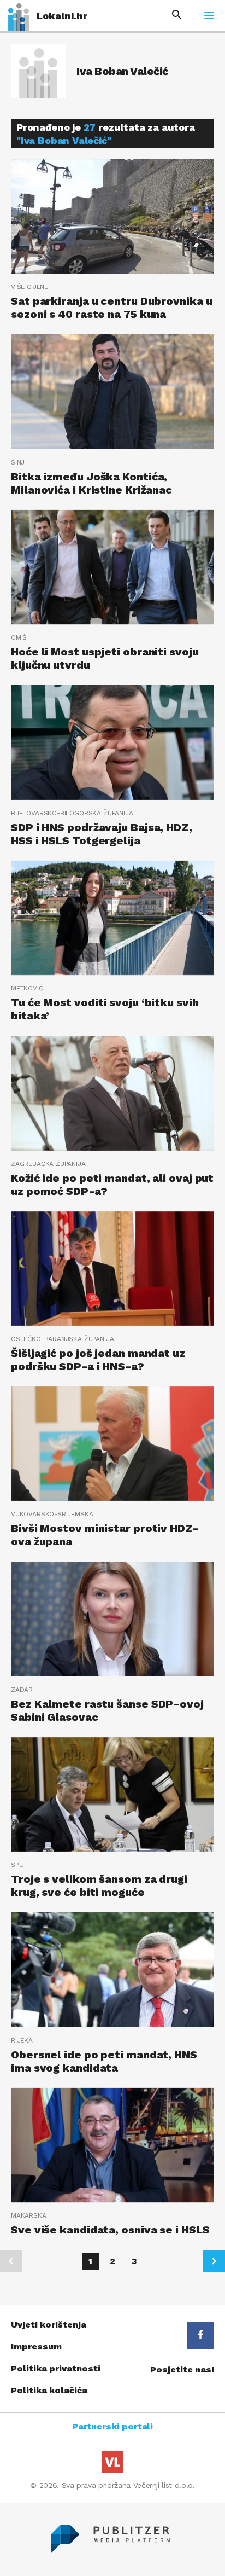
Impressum (36, 2346)
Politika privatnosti (56, 2368)
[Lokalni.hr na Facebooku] (200, 2335)
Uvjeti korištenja (49, 2325)
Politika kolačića (49, 2390)
